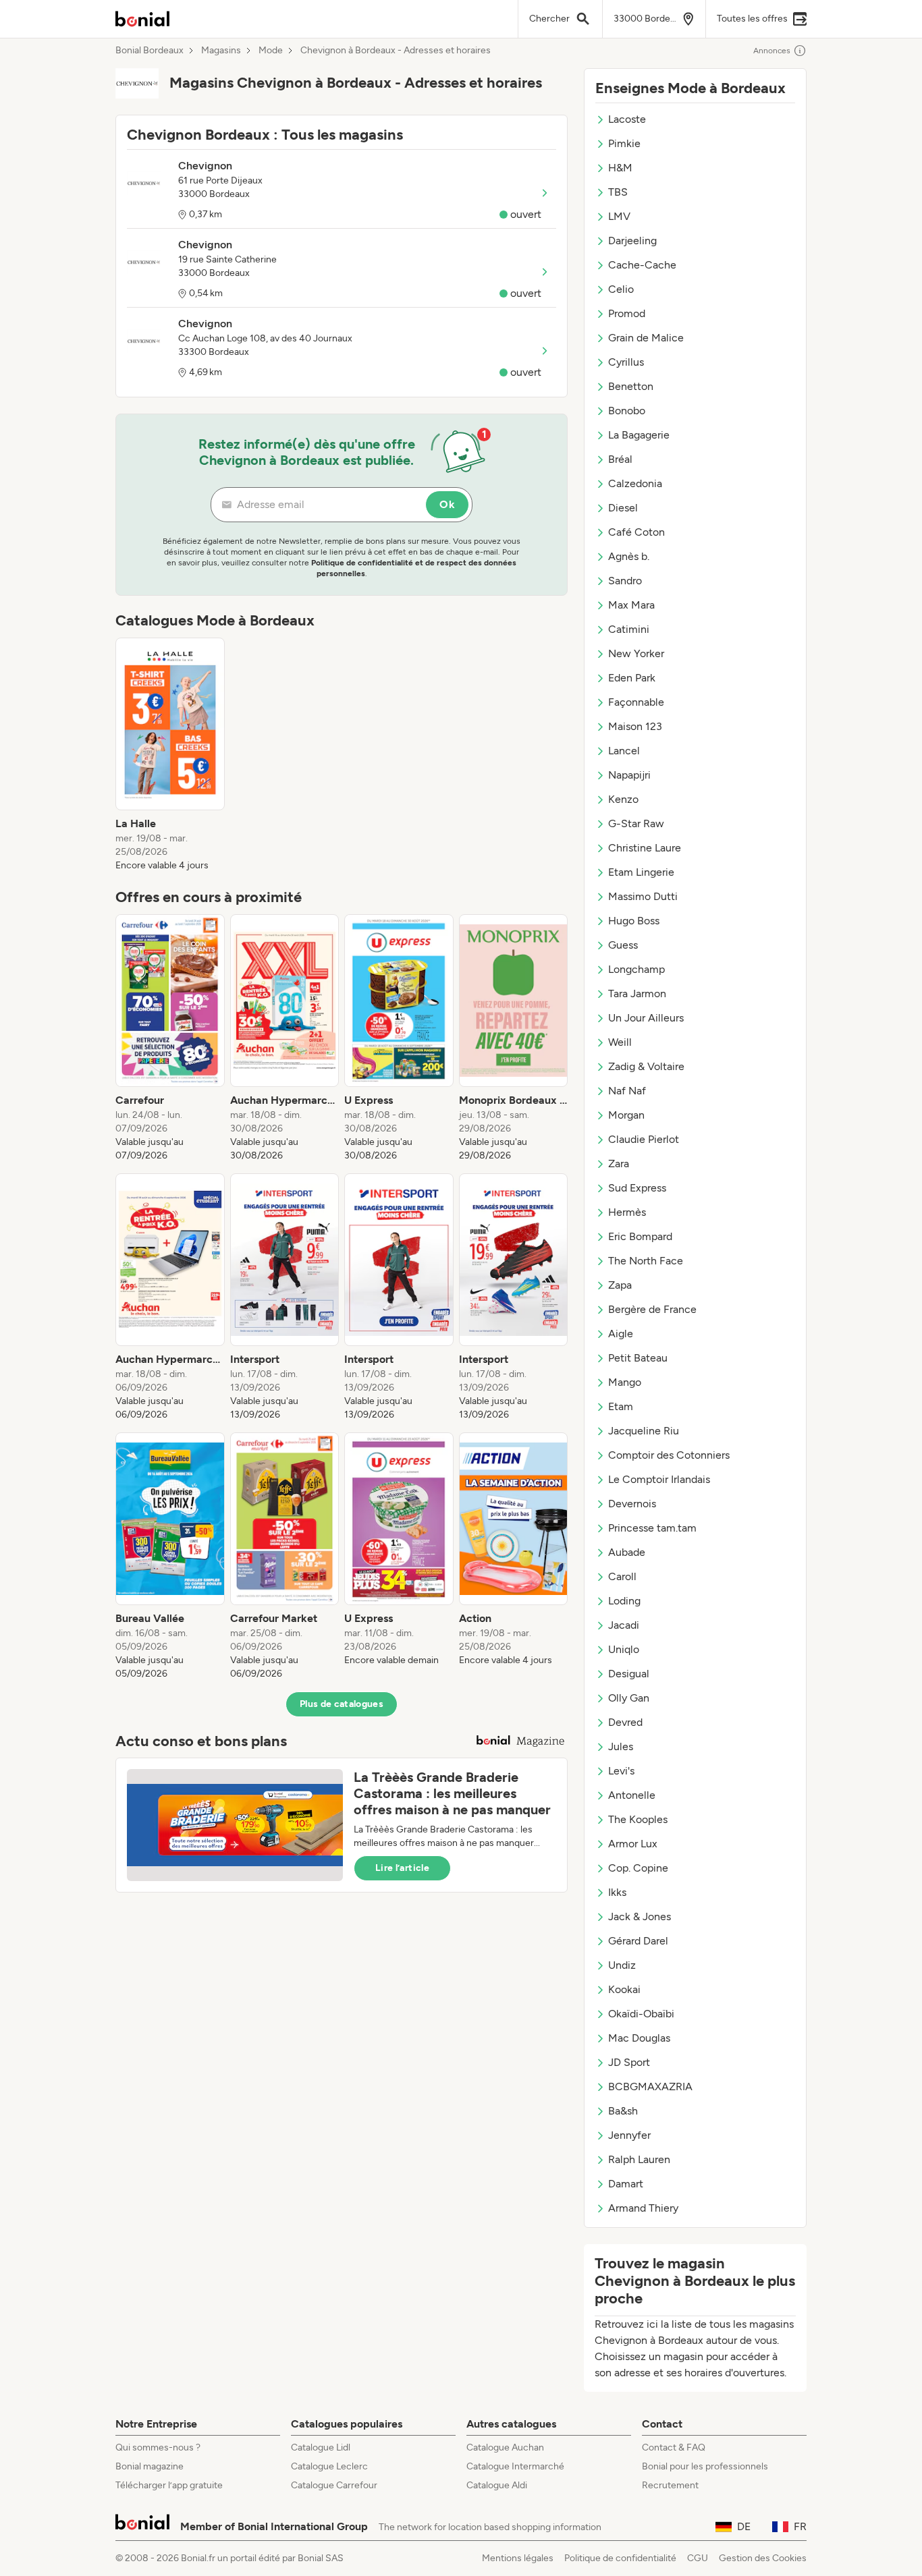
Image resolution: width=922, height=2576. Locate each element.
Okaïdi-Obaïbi (641, 2014)
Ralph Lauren (639, 2159)
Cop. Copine (638, 1868)
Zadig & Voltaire (646, 1066)
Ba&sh (623, 2111)
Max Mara (631, 605)
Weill (620, 1042)
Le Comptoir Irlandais (659, 1479)
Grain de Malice (646, 338)
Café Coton (636, 532)
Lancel (624, 751)
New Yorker (636, 653)
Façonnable (636, 702)
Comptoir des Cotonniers (669, 1455)
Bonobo (627, 411)
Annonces (772, 51)
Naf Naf (627, 1091)
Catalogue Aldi (497, 2485)
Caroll (622, 1576)
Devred (625, 1722)
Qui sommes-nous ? (158, 2447)
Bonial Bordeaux (150, 51)
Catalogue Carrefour (334, 2485)
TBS (618, 192)
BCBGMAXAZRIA (650, 2087)
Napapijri (629, 775)
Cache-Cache (642, 265)
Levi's (621, 1771)
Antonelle (632, 1795)
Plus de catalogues (342, 1704)
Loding (624, 1601)
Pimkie (624, 143)
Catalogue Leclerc (329, 2466)
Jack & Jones (640, 1916)
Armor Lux (633, 1844)
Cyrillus (626, 362)
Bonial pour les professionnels (705, 2466)
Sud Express (637, 1188)
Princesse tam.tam (652, 1528)
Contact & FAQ (674, 2447)
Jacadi (624, 1625)
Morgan (626, 1115)
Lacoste (627, 119)
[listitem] (170, 755)
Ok (447, 504)
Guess (623, 945)
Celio (621, 289)
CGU (698, 2558)
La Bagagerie (639, 435)
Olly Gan (629, 1698)
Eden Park (632, 678)
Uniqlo (624, 1649)
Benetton (631, 386)
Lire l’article (402, 1868)
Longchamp (636, 969)
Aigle (621, 1334)
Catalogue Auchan (505, 2447)
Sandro (625, 581)
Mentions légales (518, 2558)
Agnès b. (629, 556)
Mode (271, 51)
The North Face (646, 1261)
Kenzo (623, 799)
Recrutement (670, 2485)
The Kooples (638, 1819)
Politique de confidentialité (620, 2558)
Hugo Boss (634, 921)
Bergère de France (652, 1309)
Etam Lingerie (641, 872)
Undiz (622, 1965)
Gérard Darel (638, 1941)
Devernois (632, 1504)
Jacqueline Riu (644, 1431)
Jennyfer (629, 2135)
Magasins (221, 51)
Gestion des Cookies (763, 2558)
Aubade (627, 1552)
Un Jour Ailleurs (646, 1018)
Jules (621, 1746)
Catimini (629, 629)
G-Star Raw (636, 823)
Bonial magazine (150, 2466)
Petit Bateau (638, 1358)
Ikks (617, 1892)
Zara (619, 1164)
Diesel (623, 508)
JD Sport (629, 2062)
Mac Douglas (639, 2038)
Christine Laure (645, 848)
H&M (620, 168)
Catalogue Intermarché (515, 2466)
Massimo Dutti (643, 896)
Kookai (624, 1989)
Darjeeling (632, 241)
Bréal (620, 459)
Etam (621, 1406)
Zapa (620, 1285)
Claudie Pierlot (644, 1139)
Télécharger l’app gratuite (169, 2485)
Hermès (627, 1212)
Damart (626, 2184)
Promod (627, 313)
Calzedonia (635, 483)
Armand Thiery (643, 2208)
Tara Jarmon (637, 993)
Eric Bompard (640, 1236)
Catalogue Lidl (321, 2447)
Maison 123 (635, 726)
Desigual (629, 1674)
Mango (625, 1382)
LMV (619, 216)
